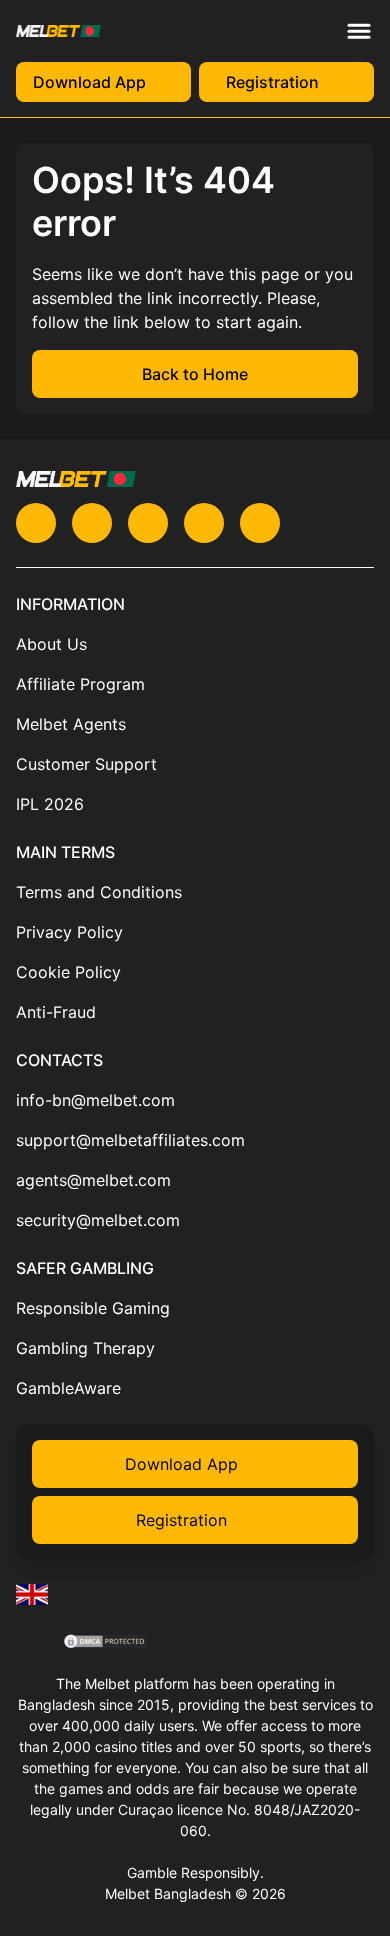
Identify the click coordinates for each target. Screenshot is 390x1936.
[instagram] (204, 523)
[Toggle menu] (359, 31)
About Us (51, 644)
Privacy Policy (69, 932)
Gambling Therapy (85, 1348)
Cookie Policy (68, 972)
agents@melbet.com (93, 1180)
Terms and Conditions (99, 892)
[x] (36, 523)
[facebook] (260, 523)
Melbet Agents (71, 724)
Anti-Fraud (56, 1012)
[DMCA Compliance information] (106, 1643)
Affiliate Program (80, 684)
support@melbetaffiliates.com (130, 1140)
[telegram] (148, 523)
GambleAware (68, 1388)
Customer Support (86, 764)
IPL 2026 (50, 804)
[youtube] (92, 523)
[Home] (32, 1594)
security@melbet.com (98, 1220)
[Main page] (58, 30)
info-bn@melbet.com (95, 1100)
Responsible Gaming (93, 1308)
